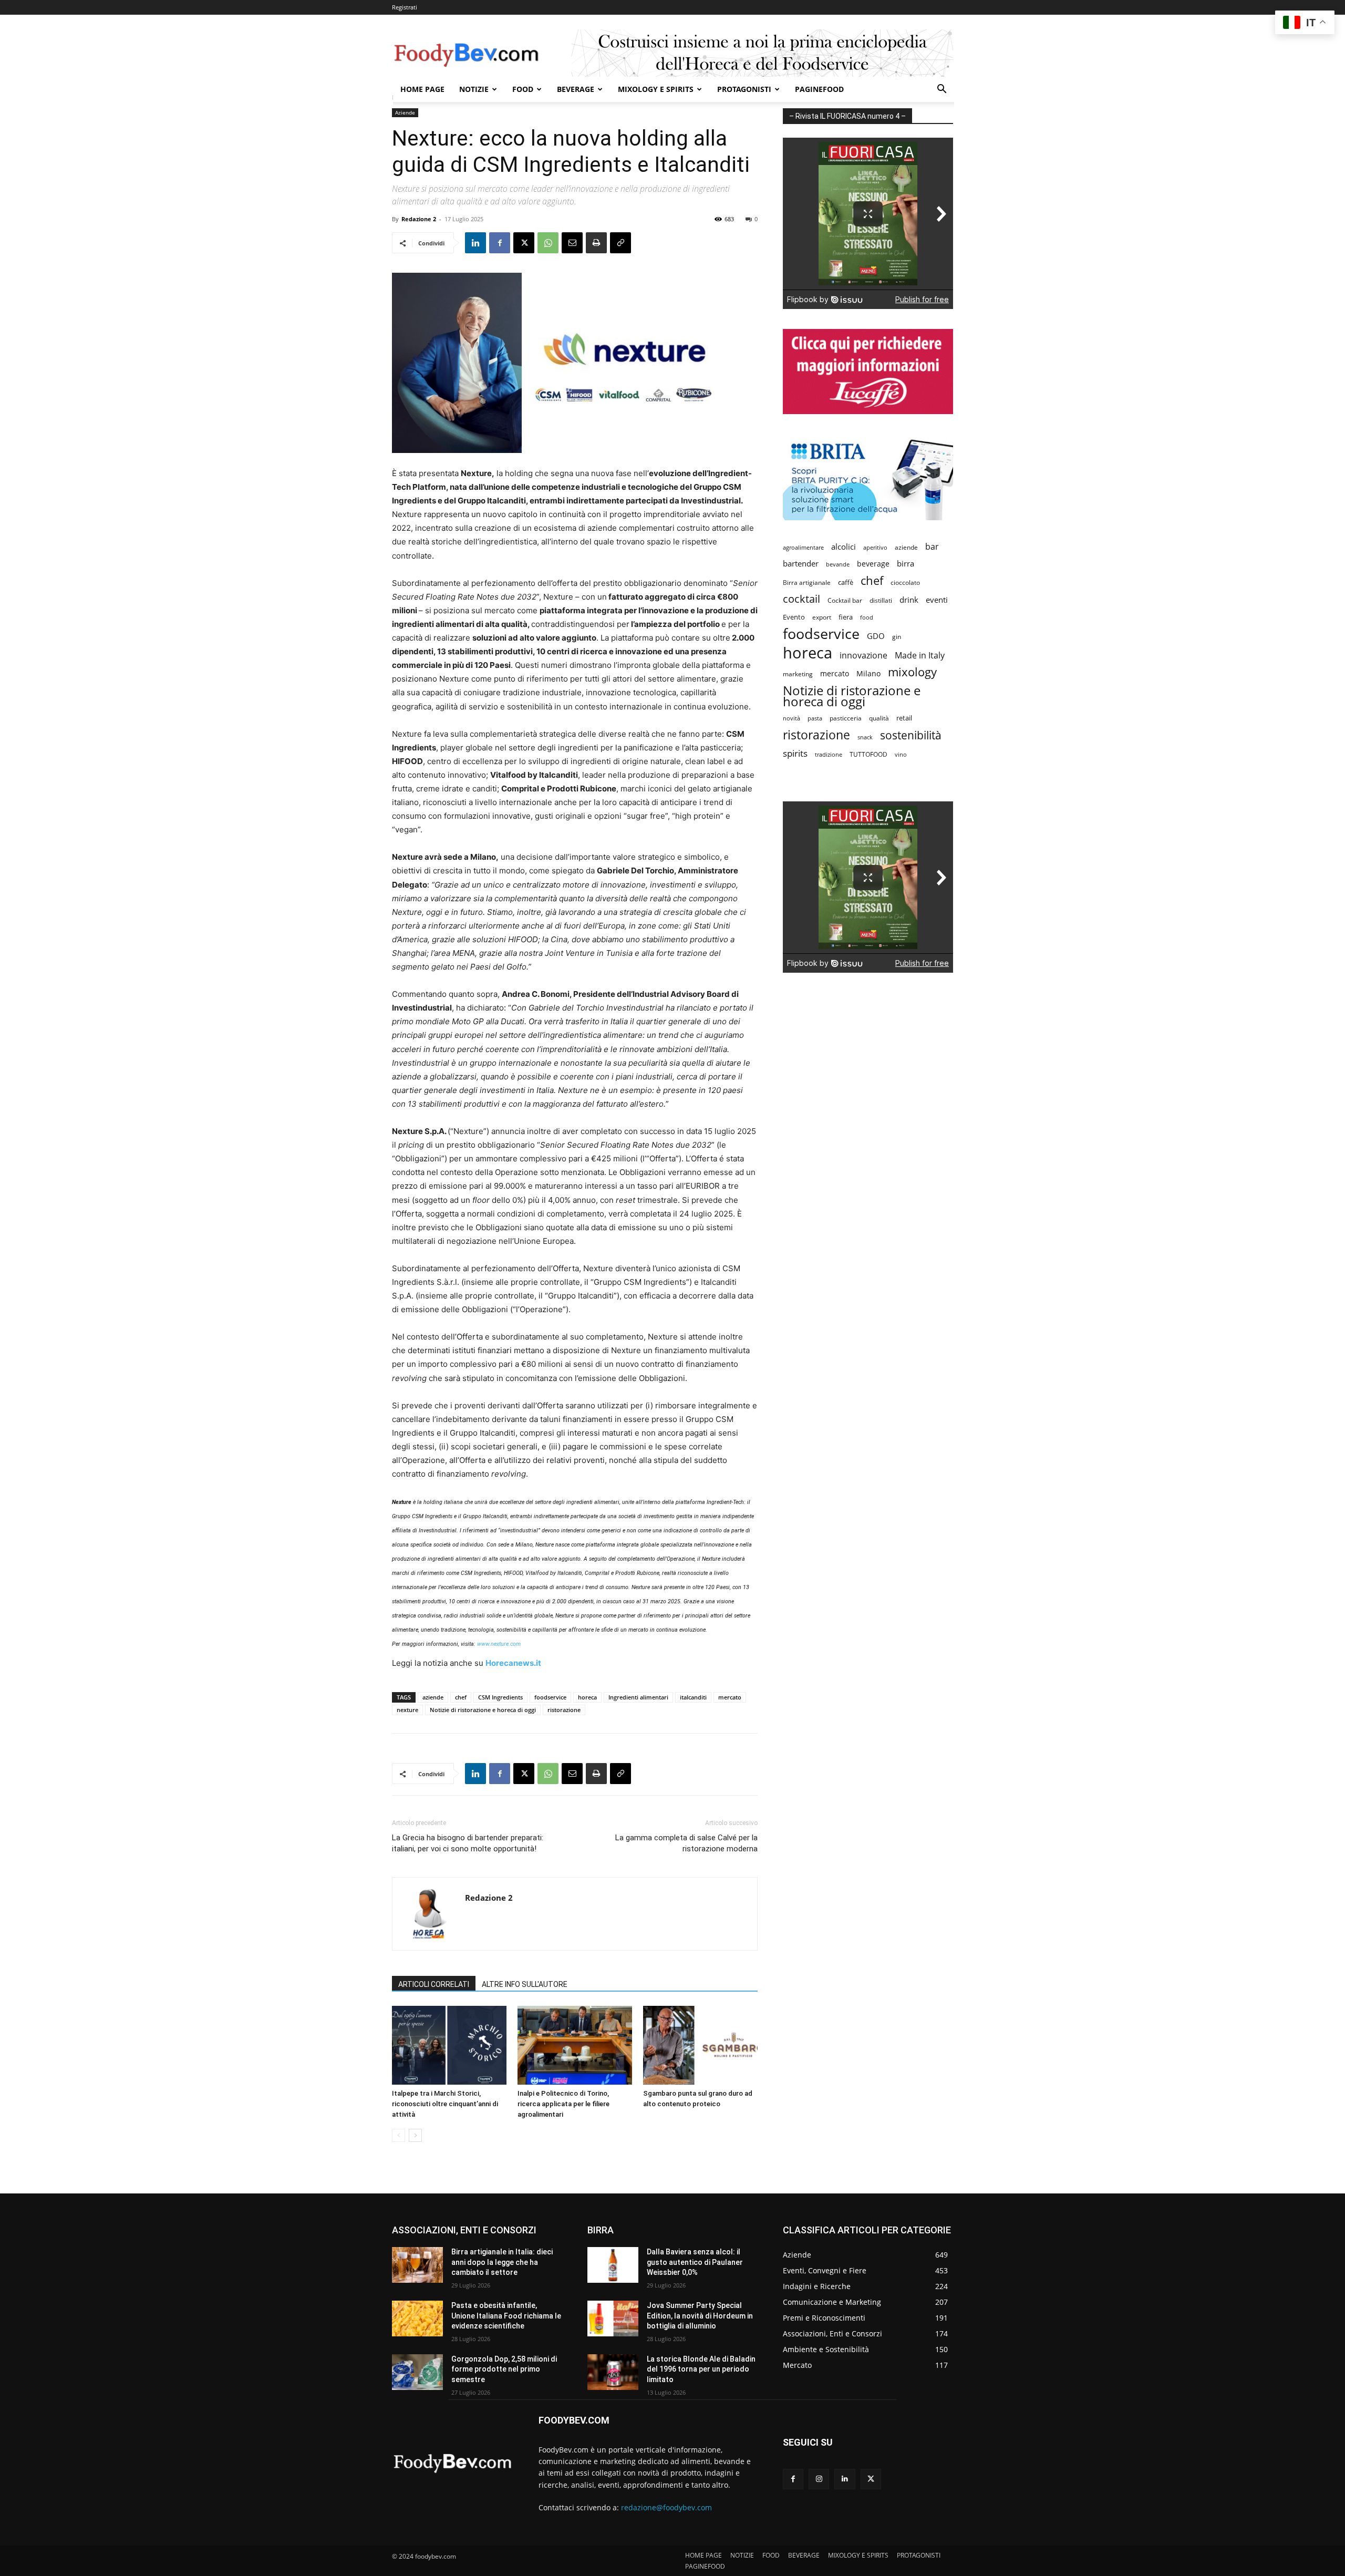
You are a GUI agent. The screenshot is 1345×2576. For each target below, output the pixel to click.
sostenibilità (911, 735)
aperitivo (875, 547)
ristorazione (564, 1710)
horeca (587, 1697)
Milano (868, 673)
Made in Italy (920, 656)
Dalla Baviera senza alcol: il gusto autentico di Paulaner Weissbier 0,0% (695, 2262)
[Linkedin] (475, 243)
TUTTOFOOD (868, 754)
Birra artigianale (807, 583)
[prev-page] (399, 2135)
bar (932, 547)
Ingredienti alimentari (638, 1697)
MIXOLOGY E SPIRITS (656, 89)
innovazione (863, 656)
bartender (801, 563)
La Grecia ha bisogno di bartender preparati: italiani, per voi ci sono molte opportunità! (468, 1843)
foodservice (550, 1697)
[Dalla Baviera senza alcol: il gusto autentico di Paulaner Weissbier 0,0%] (613, 2265)
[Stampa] (596, 243)
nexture (407, 1710)
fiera (846, 617)
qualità (879, 718)
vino (901, 754)
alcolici (844, 547)
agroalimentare (803, 547)
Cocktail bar (845, 600)
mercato (730, 1697)
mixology (912, 672)
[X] (524, 243)
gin (897, 637)
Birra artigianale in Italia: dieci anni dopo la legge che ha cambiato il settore (502, 2262)
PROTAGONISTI (744, 89)
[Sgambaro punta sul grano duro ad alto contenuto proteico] (700, 2045)
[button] (941, 90)
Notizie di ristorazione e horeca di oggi (483, 1710)
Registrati (405, 7)
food (867, 617)
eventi (937, 600)
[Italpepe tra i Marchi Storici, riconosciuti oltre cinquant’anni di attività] (449, 2045)
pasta (815, 718)
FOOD (523, 89)
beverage (873, 564)
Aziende (405, 112)
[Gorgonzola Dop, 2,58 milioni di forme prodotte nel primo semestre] (417, 2372)
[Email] (572, 243)
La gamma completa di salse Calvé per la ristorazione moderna (686, 1843)
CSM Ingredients (500, 1697)
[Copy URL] (620, 243)
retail (904, 718)
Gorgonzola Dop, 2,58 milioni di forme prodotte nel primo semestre (504, 2369)
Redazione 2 (419, 219)
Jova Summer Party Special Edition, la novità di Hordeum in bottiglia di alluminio (700, 2316)
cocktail (801, 599)
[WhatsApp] (548, 243)
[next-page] (415, 2135)
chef (461, 1697)
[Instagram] (819, 2479)
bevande (838, 564)
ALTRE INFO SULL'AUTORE (525, 1984)
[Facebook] (500, 243)
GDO (876, 636)
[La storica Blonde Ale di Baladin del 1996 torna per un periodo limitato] (613, 2372)
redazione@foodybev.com (666, 2507)
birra (906, 563)
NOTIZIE (474, 89)
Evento (794, 617)
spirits (795, 753)
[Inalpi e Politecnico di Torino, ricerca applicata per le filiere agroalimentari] (575, 2045)
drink (909, 600)
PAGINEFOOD (819, 89)
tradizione (829, 754)
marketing (798, 674)
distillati (881, 600)
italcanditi (693, 1697)
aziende (433, 1697)
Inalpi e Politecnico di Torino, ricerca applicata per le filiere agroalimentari (563, 2104)
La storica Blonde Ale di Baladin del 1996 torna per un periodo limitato (701, 2369)
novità (792, 718)
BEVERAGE (576, 89)
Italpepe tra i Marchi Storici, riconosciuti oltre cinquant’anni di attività (445, 2104)
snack (865, 737)
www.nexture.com (499, 1644)
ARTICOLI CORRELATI (434, 1984)
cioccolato (905, 583)
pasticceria (846, 718)
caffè (846, 582)
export (822, 617)
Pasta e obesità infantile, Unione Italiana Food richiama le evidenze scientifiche (506, 2316)
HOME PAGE (422, 89)
